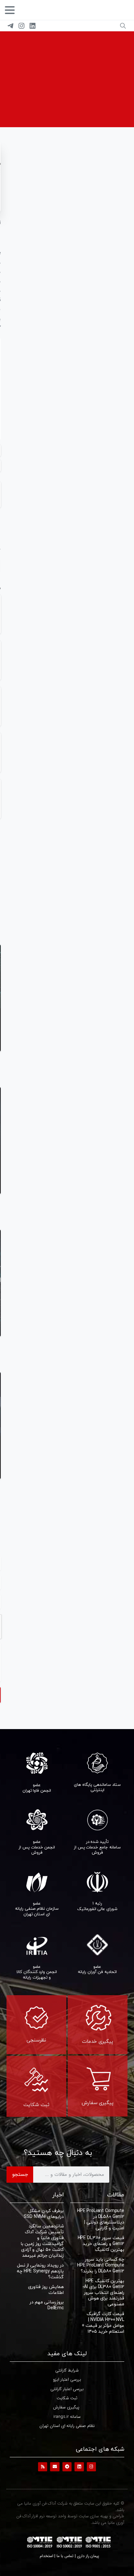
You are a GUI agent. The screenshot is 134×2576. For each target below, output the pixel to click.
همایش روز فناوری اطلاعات (46, 2290)
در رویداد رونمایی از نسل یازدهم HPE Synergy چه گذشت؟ (40, 2271)
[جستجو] (123, 26)
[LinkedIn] (33, 26)
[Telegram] (10, 26)
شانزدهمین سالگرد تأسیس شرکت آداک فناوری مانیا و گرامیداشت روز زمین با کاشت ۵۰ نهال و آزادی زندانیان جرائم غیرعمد (42, 2241)
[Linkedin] (79, 2467)
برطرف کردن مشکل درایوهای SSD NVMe (44, 2214)
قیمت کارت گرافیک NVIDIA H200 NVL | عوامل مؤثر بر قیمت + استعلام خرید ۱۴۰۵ (103, 2322)
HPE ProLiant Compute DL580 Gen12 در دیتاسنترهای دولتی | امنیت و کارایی (101, 2219)
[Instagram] (21, 26)
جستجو (20, 2174)
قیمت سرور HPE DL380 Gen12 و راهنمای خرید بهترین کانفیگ (101, 2244)
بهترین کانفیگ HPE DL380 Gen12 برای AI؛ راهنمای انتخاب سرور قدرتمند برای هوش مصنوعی (103, 2292)
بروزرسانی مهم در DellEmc (47, 2305)
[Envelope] (55, 2467)
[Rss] (43, 2467)
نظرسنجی (36, 2040)
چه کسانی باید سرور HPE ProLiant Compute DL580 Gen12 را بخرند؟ (101, 2265)
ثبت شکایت (36, 2104)
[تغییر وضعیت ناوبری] (10, 10)
